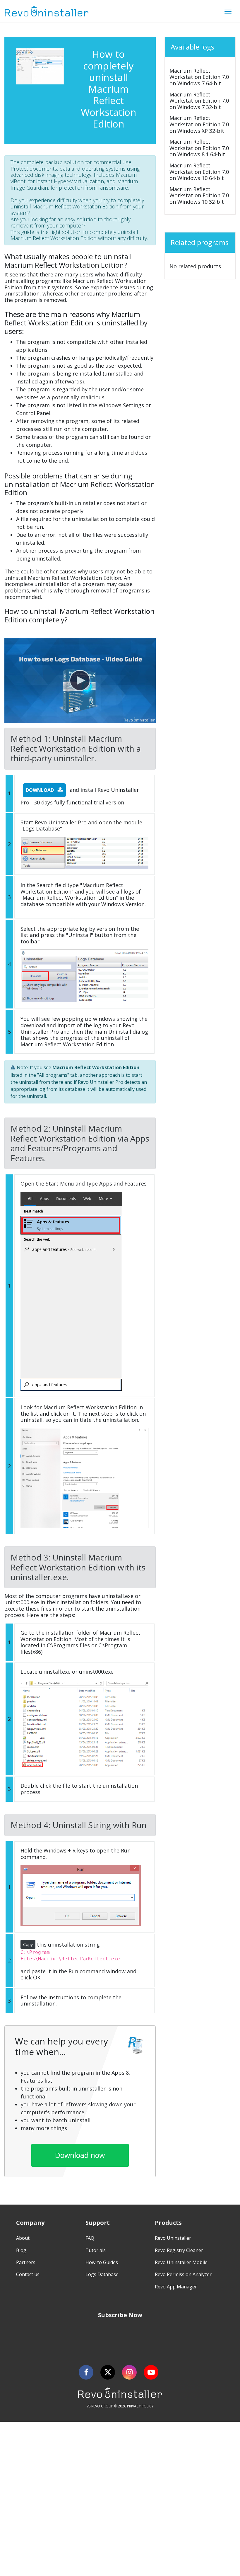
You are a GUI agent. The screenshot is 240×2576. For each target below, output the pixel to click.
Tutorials (96, 2250)
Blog (21, 2250)
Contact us (28, 2274)
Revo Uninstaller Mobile (181, 2262)
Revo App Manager (176, 2287)
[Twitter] (108, 2372)
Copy (28, 1944)
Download (40, 790)
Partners (26, 2262)
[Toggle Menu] (228, 11)
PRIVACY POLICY (140, 2406)
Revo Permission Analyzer (183, 2274)
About (23, 2238)
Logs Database (102, 2274)
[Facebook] (86, 2372)
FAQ (90, 2238)
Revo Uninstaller (173, 2238)
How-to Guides (102, 2262)
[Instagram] (129, 2372)
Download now (80, 2155)
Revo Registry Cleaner (179, 2250)
